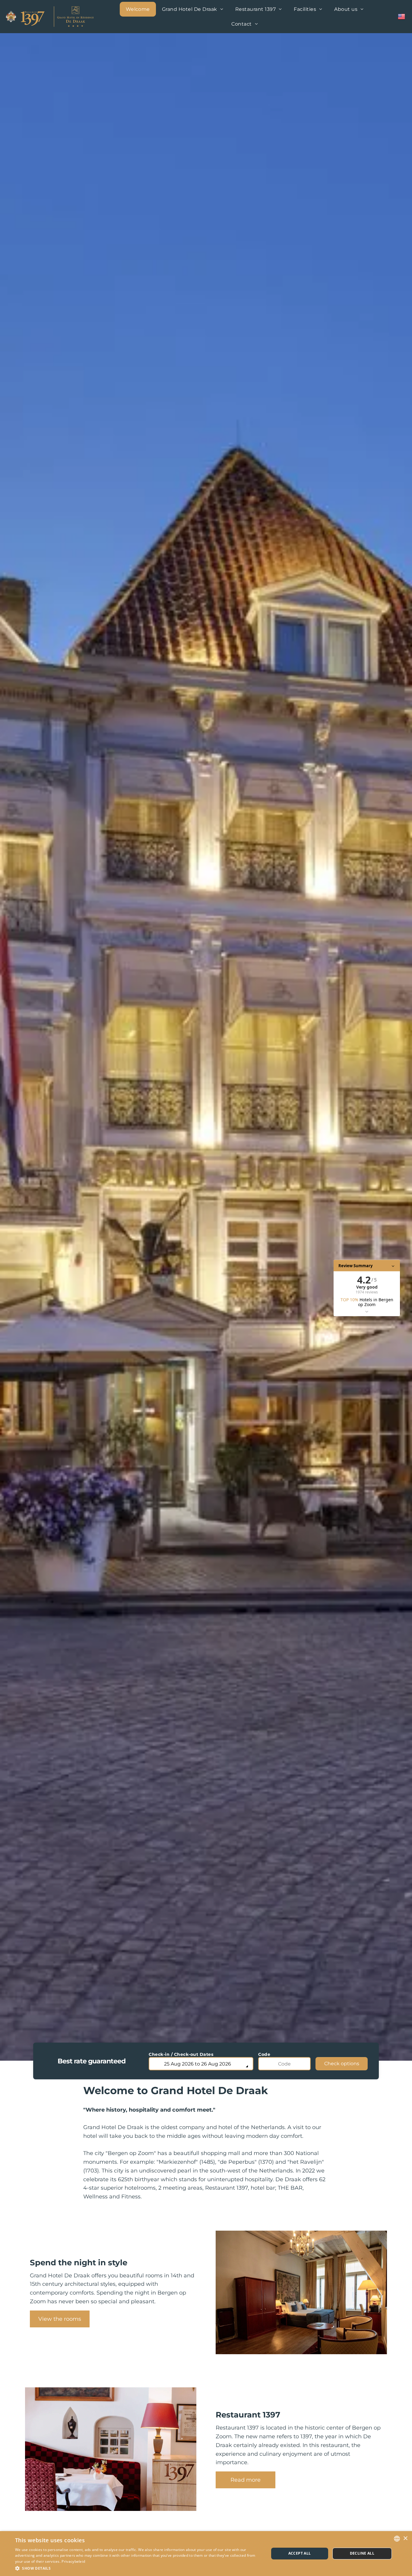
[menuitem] (138, 9)
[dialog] (206, 2554)
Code (264, 2054)
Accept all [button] (300, 2553)
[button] (138, 2568)
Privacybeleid (73, 2561)
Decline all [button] (362, 2553)
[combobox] (397, 2539)
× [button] (405, 2538)
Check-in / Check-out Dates (181, 2054)
